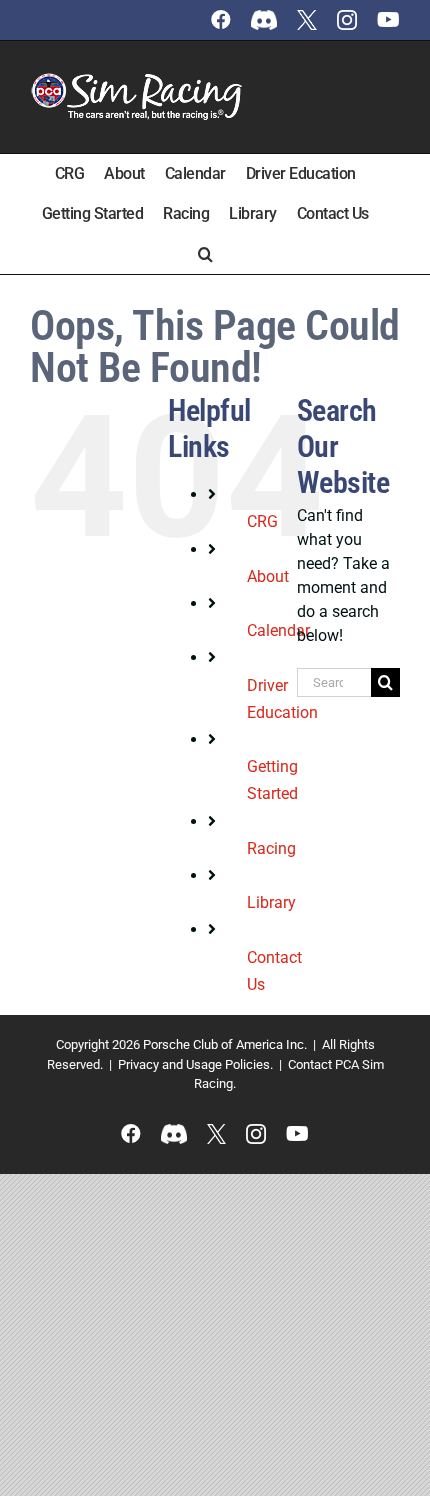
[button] (205, 254)
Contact (310, 1064)
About (268, 576)
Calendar (278, 630)
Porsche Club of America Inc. (225, 1044)
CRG (262, 521)
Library (271, 902)
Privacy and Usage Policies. (195, 1064)
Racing (271, 848)
